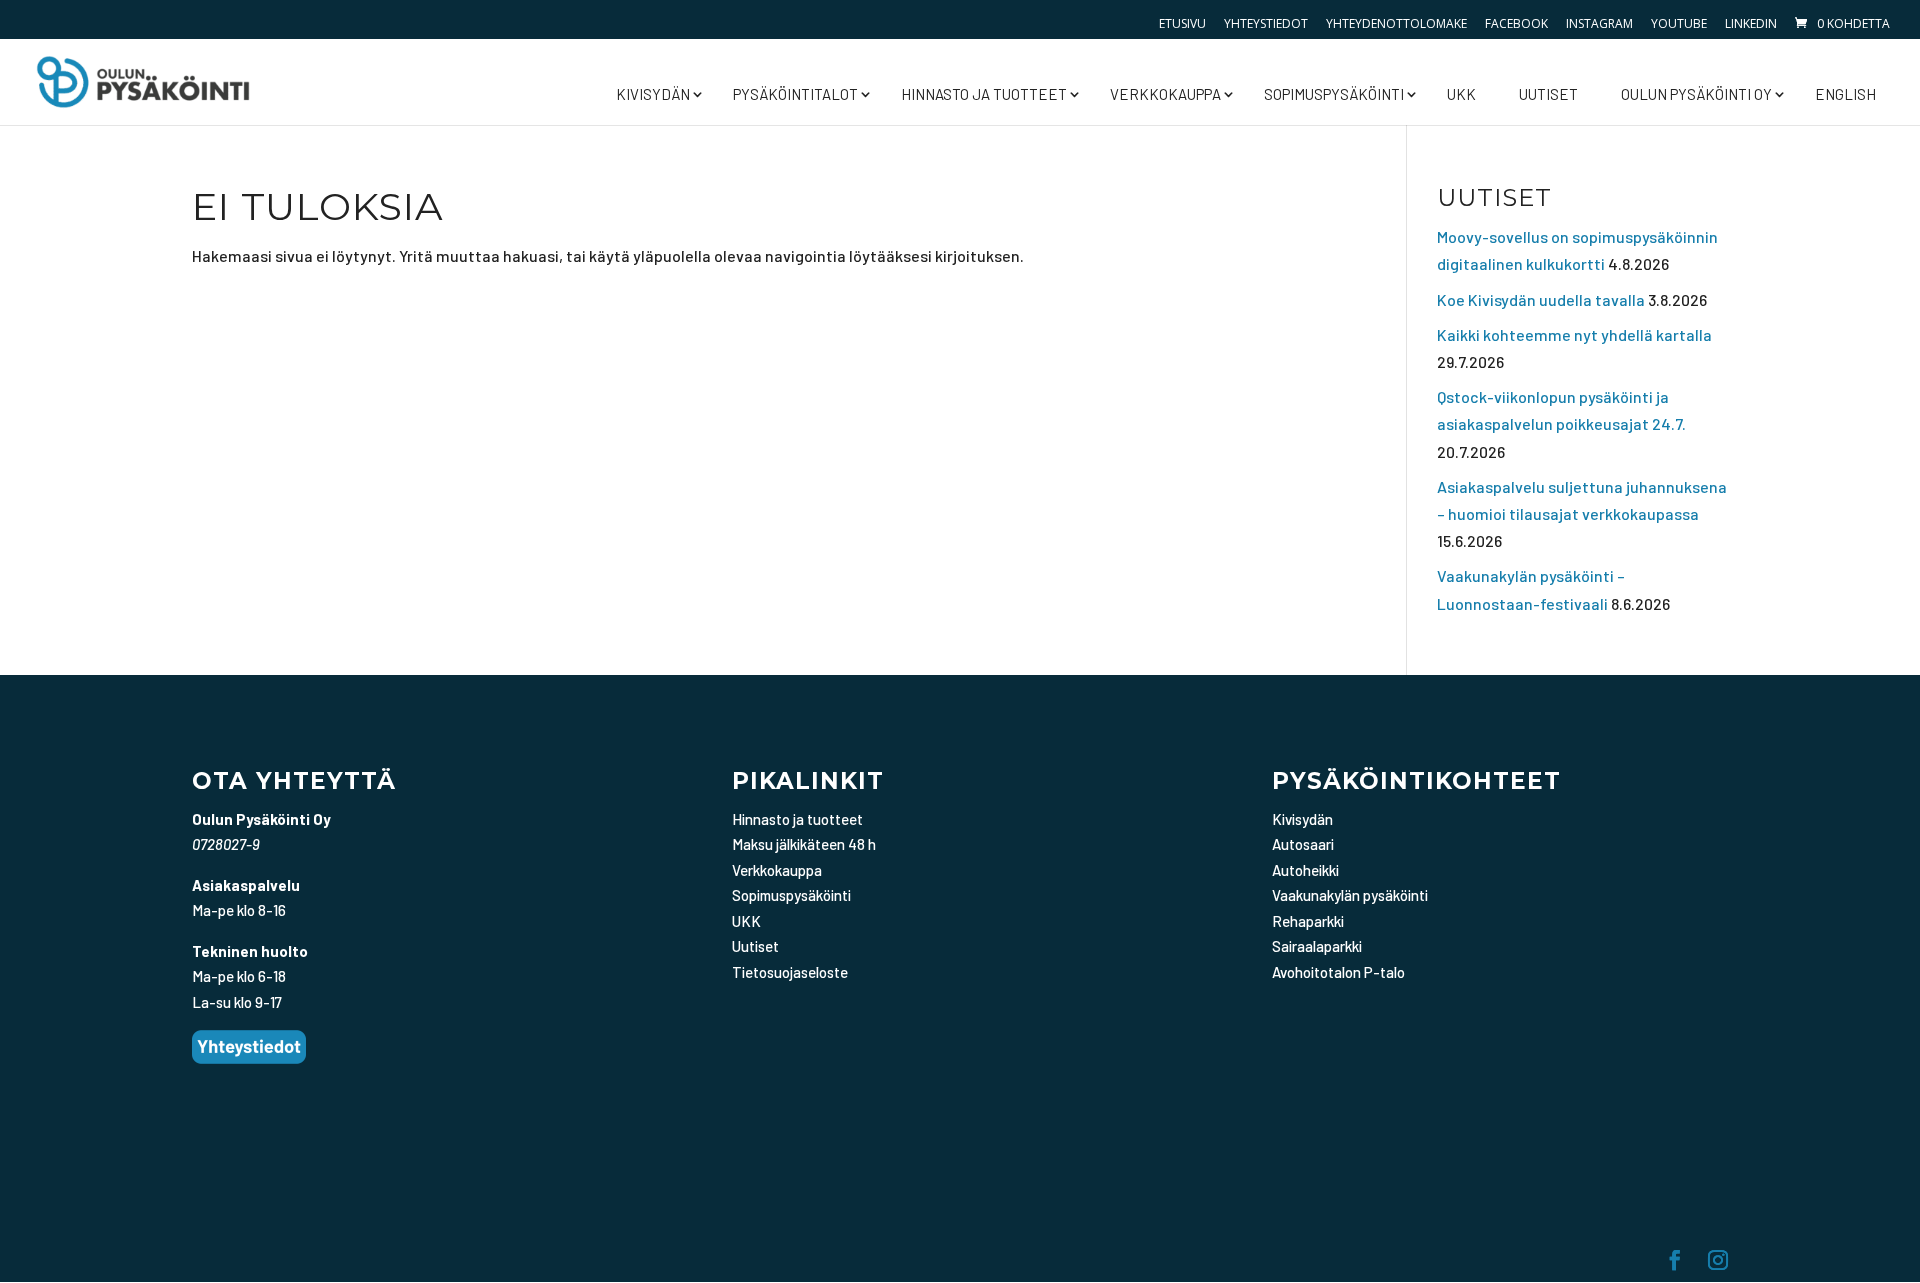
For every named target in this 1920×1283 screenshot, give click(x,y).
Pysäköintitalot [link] (795, 94)
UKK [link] (1461, 94)
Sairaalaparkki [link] (1317, 946)
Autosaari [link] (1303, 844)
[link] (1841, 23)
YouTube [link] (1679, 23)
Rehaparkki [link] (1308, 921)
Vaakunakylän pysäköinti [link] (1350, 895)
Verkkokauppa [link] (1165, 94)
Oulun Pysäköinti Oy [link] (1696, 94)
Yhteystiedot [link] (1266, 23)
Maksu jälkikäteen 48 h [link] (804, 844)
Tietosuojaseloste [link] (790, 972)
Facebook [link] (1516, 23)
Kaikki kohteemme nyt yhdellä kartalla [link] (1574, 334)
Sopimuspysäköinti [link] (1334, 94)
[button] (1675, 1261)
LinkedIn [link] (1751, 23)
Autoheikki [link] (1305, 870)
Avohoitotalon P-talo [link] (1338, 972)
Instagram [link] (1599, 23)
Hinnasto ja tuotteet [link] (984, 94)
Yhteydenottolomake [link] (1396, 23)
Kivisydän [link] (653, 94)
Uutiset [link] (1548, 94)
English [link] (1845, 94)
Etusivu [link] (1182, 23)
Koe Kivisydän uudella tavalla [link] (1541, 299)
